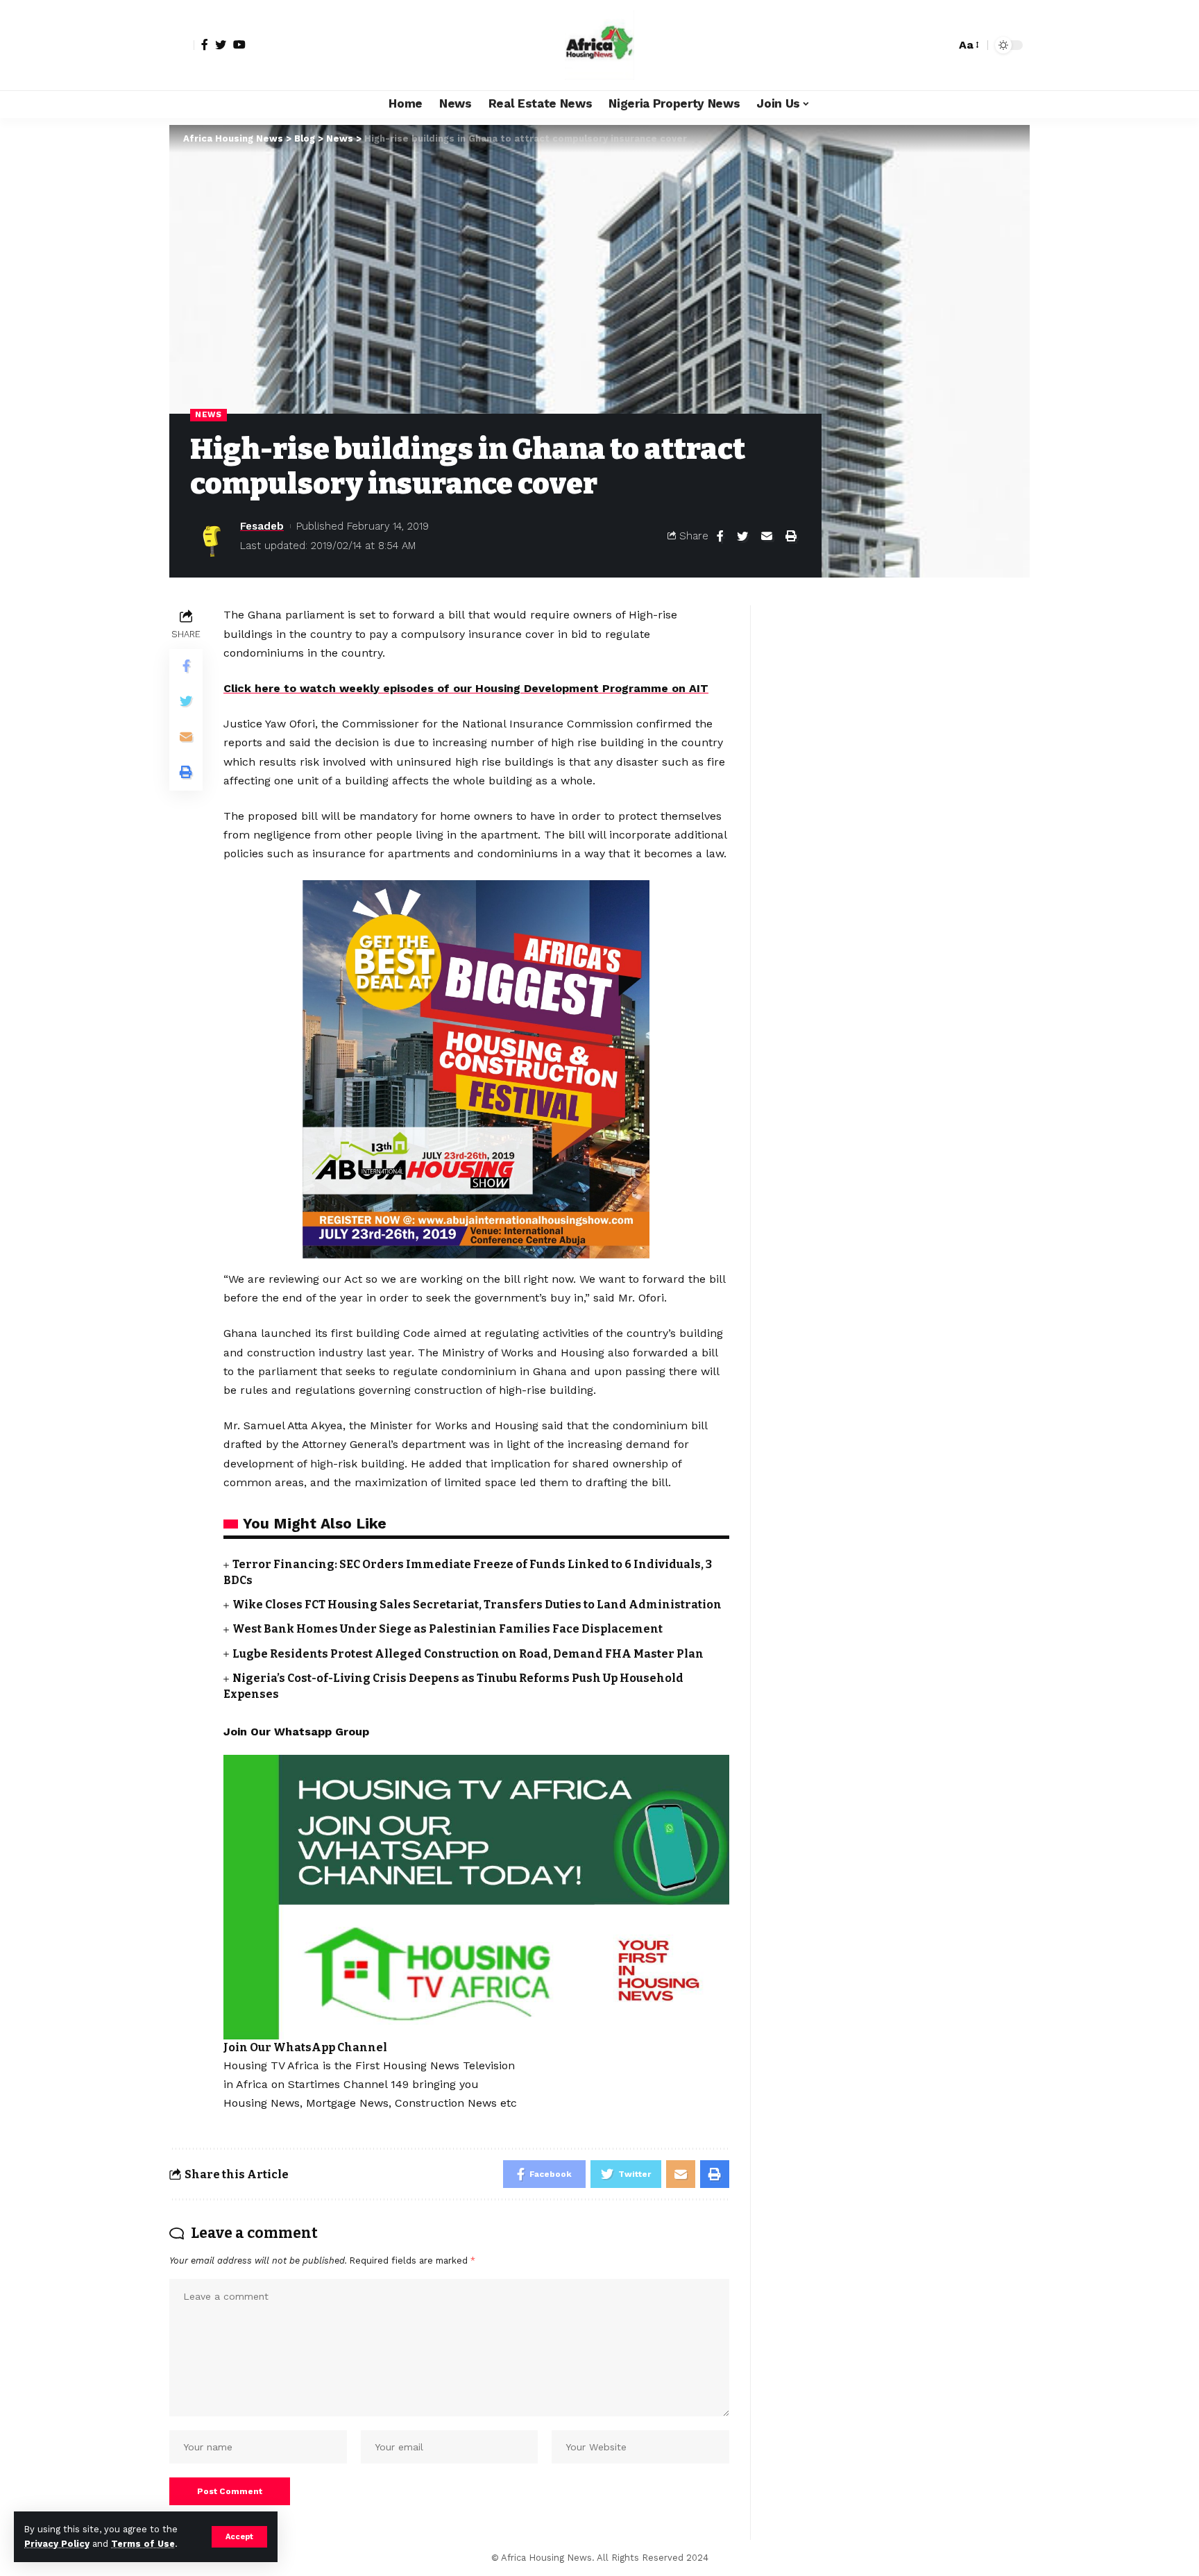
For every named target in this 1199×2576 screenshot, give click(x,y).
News (209, 414)
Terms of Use (143, 2544)
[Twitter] (221, 44)
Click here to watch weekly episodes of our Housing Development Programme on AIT (466, 688)
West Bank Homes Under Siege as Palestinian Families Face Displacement (448, 1629)
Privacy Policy (57, 2544)
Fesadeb (262, 526)
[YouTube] (239, 44)
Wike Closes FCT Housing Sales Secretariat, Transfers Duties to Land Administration (477, 1605)
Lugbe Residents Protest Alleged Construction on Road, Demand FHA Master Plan (468, 1654)
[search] (942, 45)
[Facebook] (205, 44)
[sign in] (182, 45)
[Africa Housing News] (599, 45)
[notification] (921, 45)
